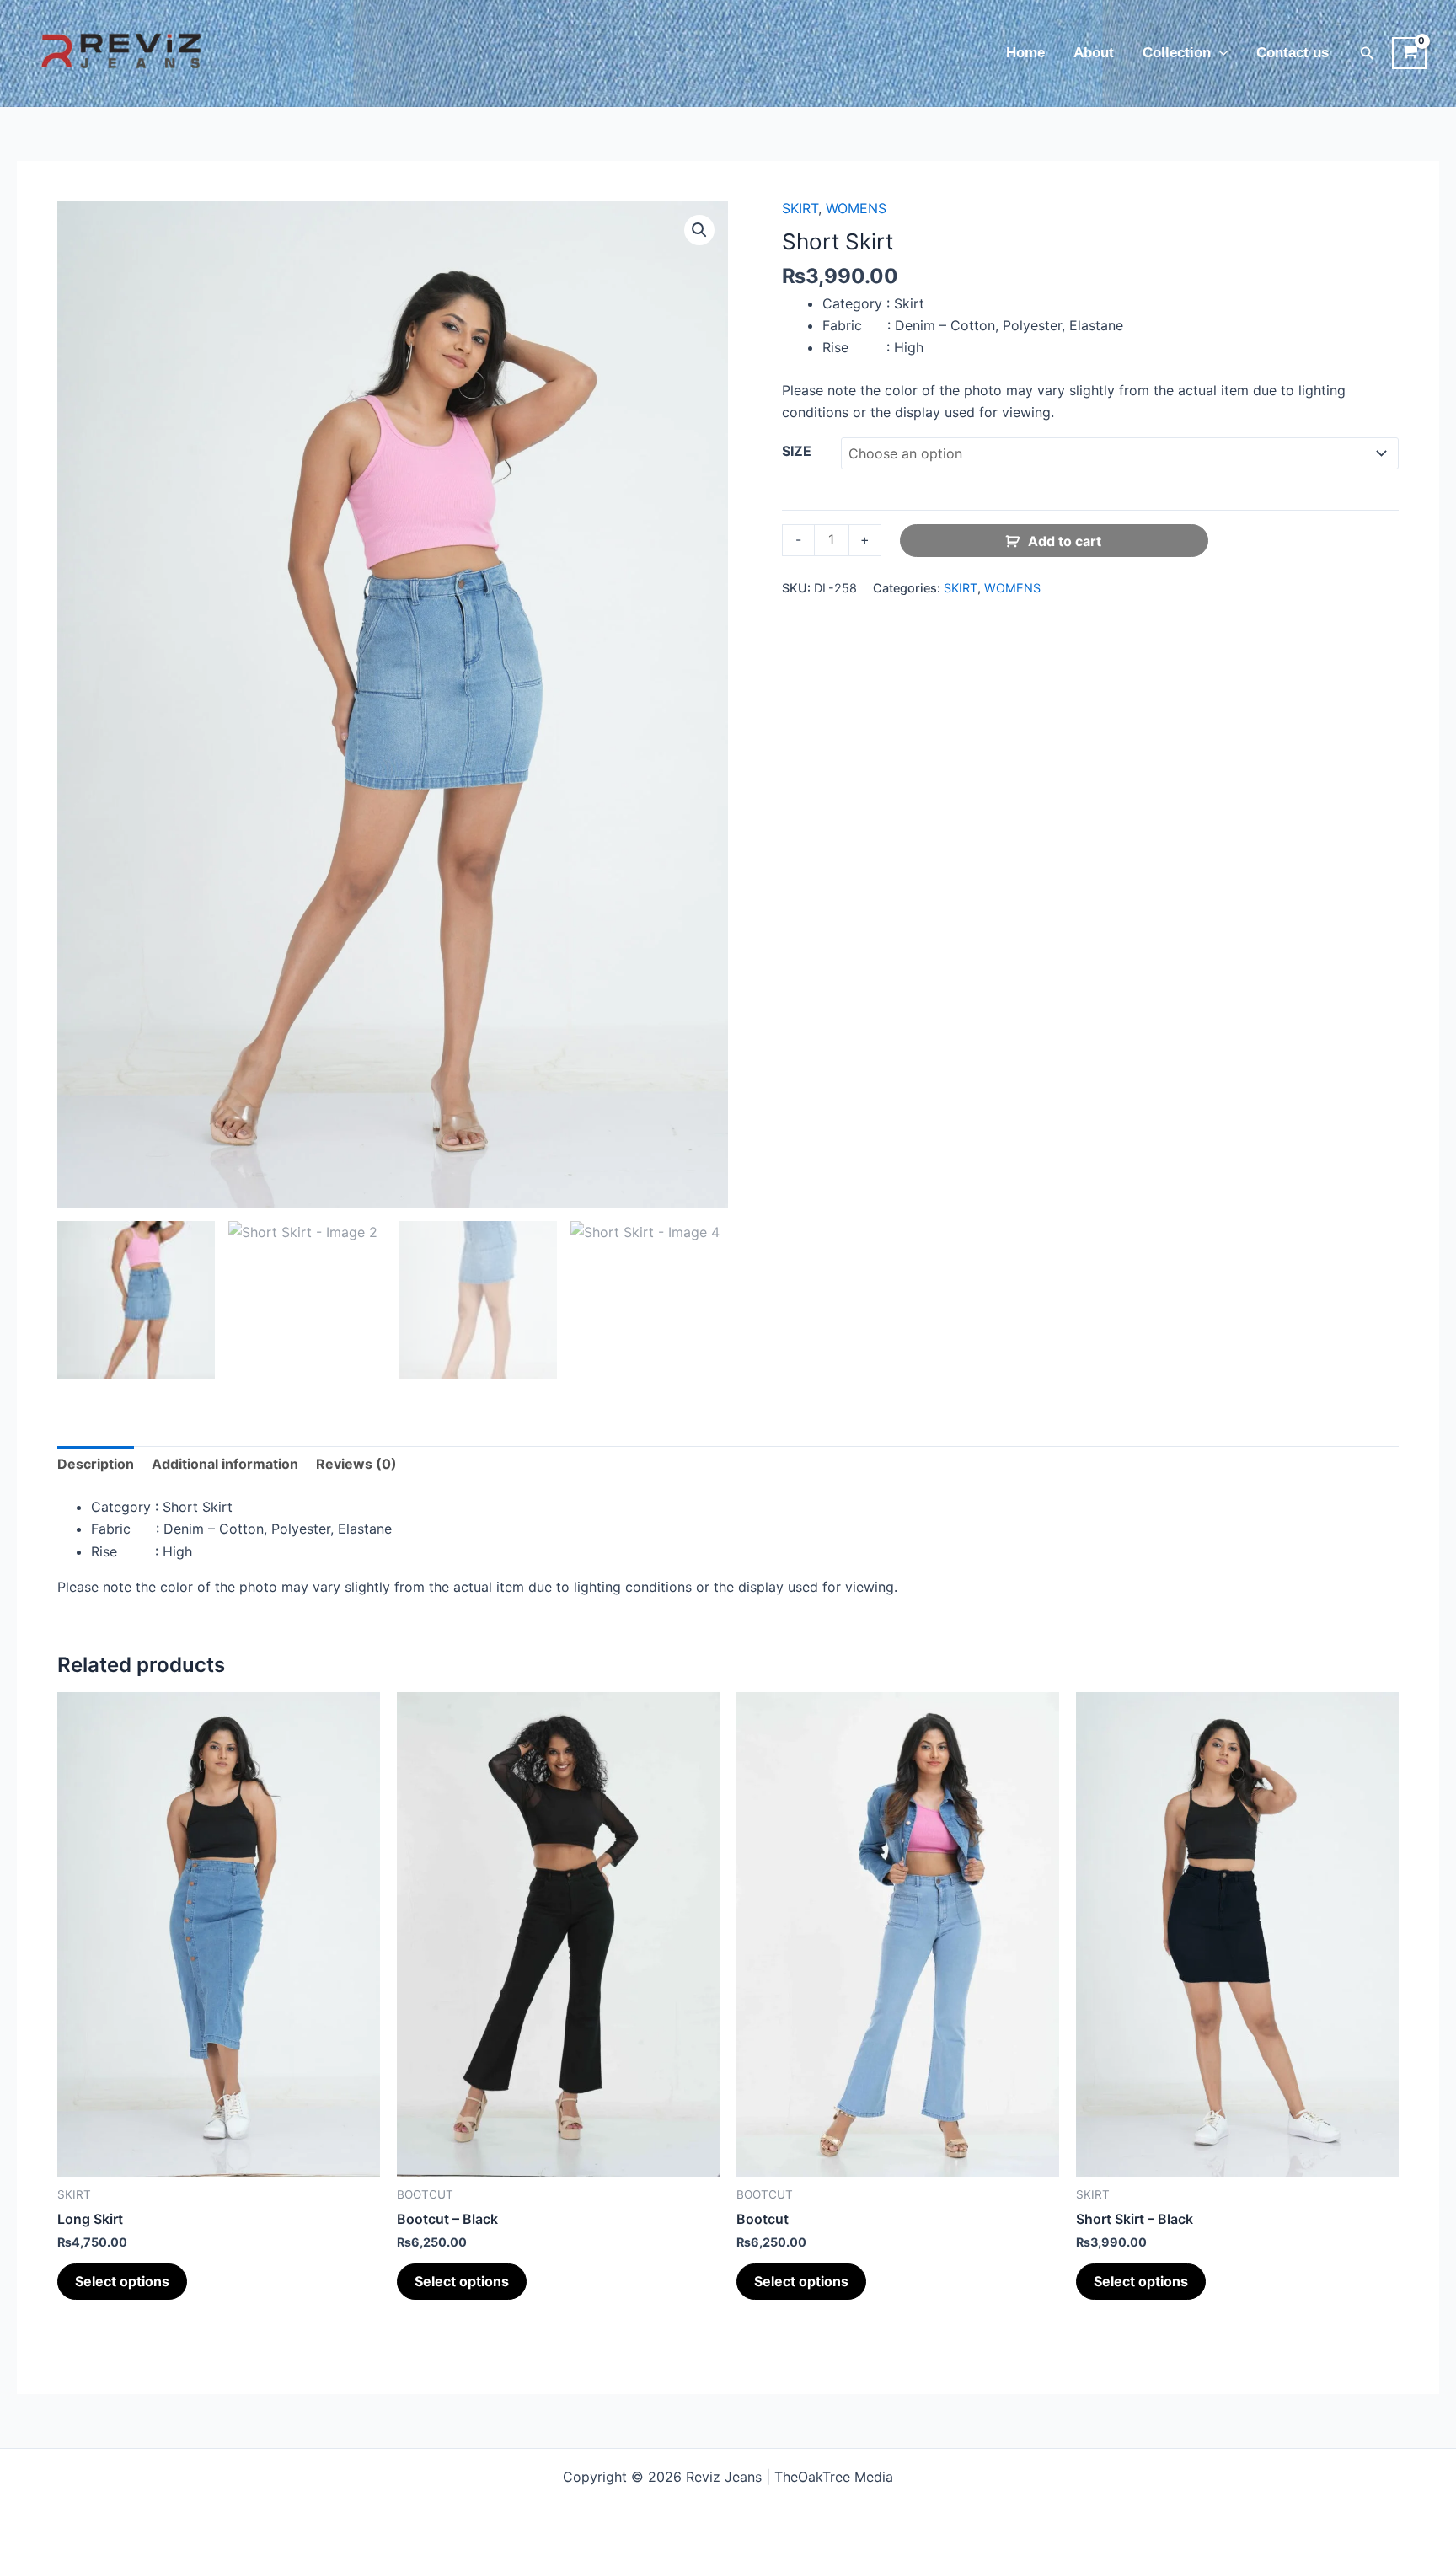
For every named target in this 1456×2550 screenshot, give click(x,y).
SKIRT (800, 208)
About (1094, 53)
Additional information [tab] (225, 1464)
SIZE (797, 451)
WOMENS (856, 208)
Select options (122, 2281)
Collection (1177, 53)
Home (1025, 53)
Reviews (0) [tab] (356, 1464)
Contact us (1293, 53)
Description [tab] (96, 1464)
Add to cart (1065, 541)
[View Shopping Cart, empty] (1409, 53)
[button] (1219, 53)
